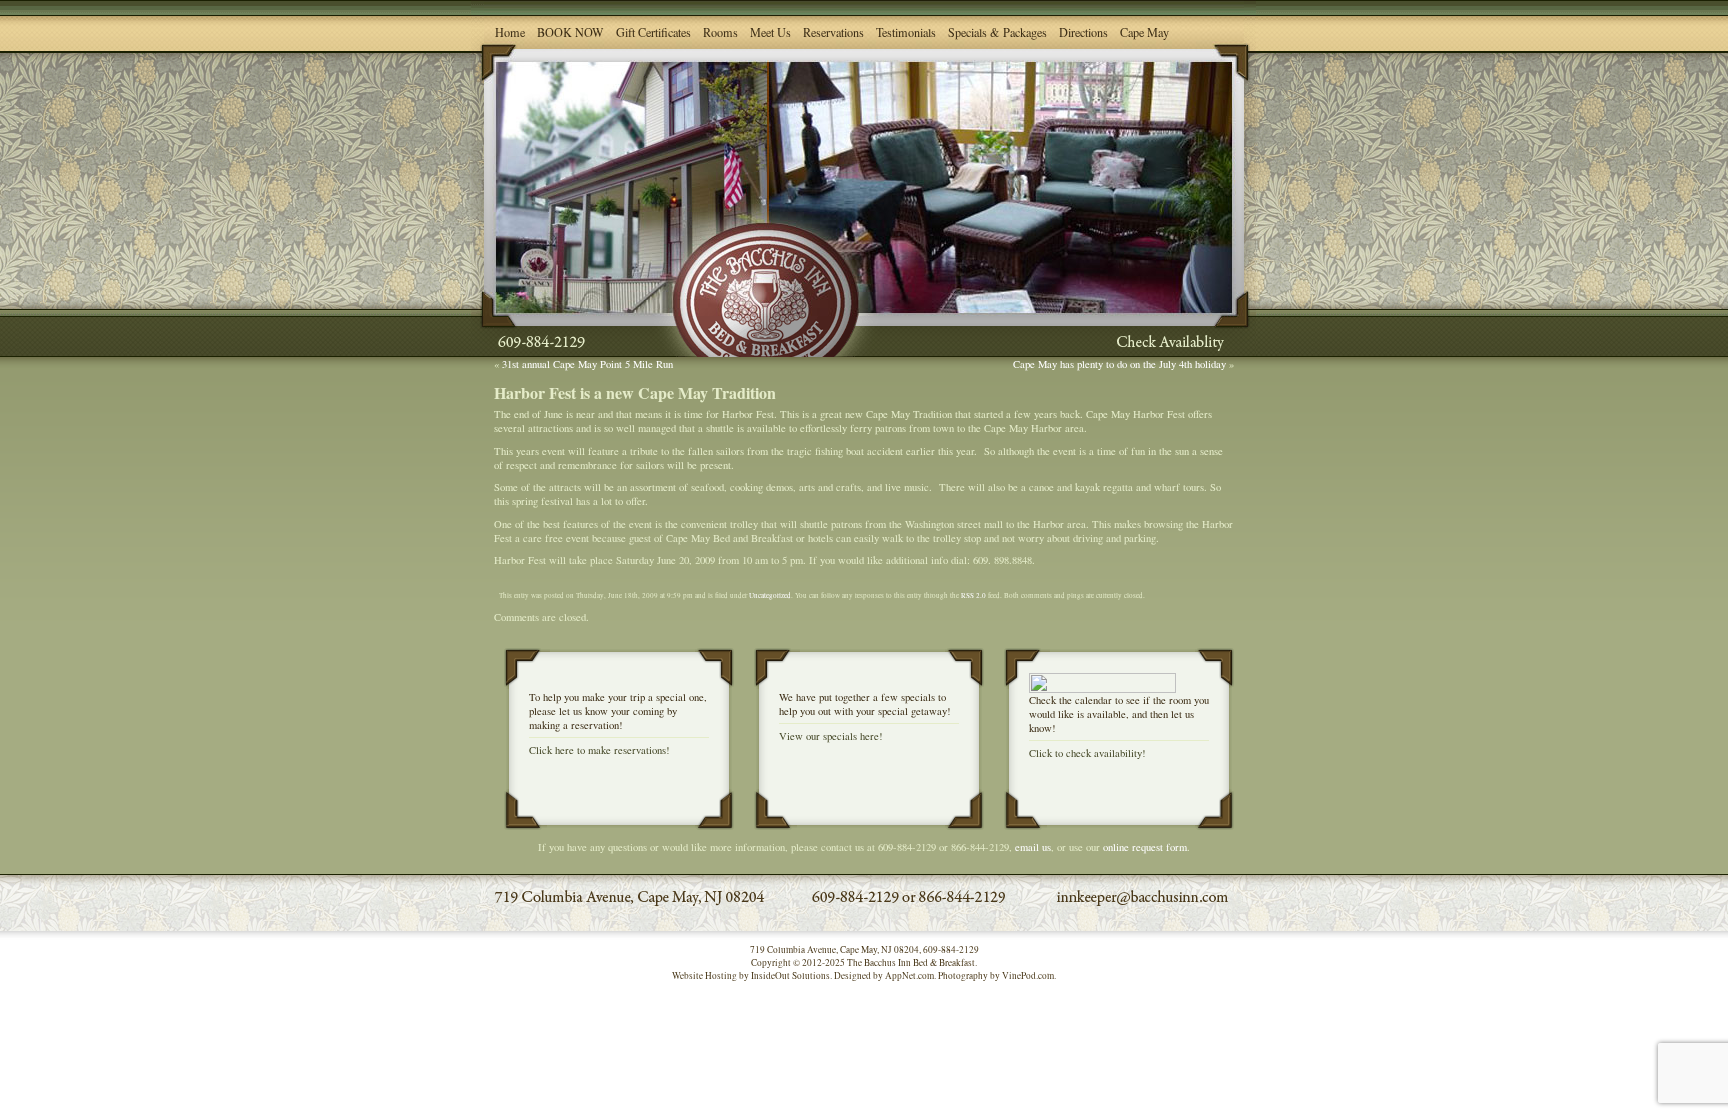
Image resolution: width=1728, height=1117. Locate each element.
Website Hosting (704, 975)
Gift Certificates (653, 32)
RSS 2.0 (973, 595)
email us (1033, 847)
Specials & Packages (997, 32)
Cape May (1144, 32)
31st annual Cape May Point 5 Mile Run (587, 364)
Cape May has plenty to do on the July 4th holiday (1119, 364)
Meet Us (770, 32)
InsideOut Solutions (790, 975)
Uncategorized (770, 595)
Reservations (833, 32)
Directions (1083, 32)
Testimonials (906, 32)
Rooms (720, 32)
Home (510, 32)
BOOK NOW (570, 32)
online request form (1145, 847)
